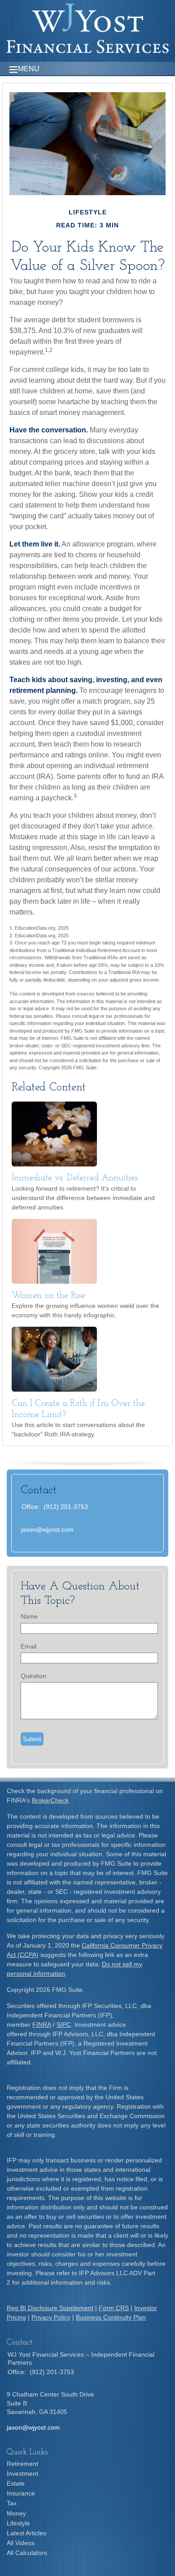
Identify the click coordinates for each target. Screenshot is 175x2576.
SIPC (64, 2025)
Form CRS (114, 2308)
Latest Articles (26, 2533)
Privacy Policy (51, 2317)
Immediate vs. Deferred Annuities (75, 1178)
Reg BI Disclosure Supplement (50, 2308)
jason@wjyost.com (47, 1529)
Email (28, 1646)
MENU (29, 69)
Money (16, 2513)
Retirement (22, 2464)
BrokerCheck (50, 1800)
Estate (16, 2483)
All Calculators (27, 2553)
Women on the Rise (48, 1296)
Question (33, 1676)
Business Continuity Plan (111, 2317)
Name (29, 1616)
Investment (22, 2473)
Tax (12, 2503)
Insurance (21, 2493)
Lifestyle (18, 2523)
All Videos (21, 2543)
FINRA (42, 2025)
